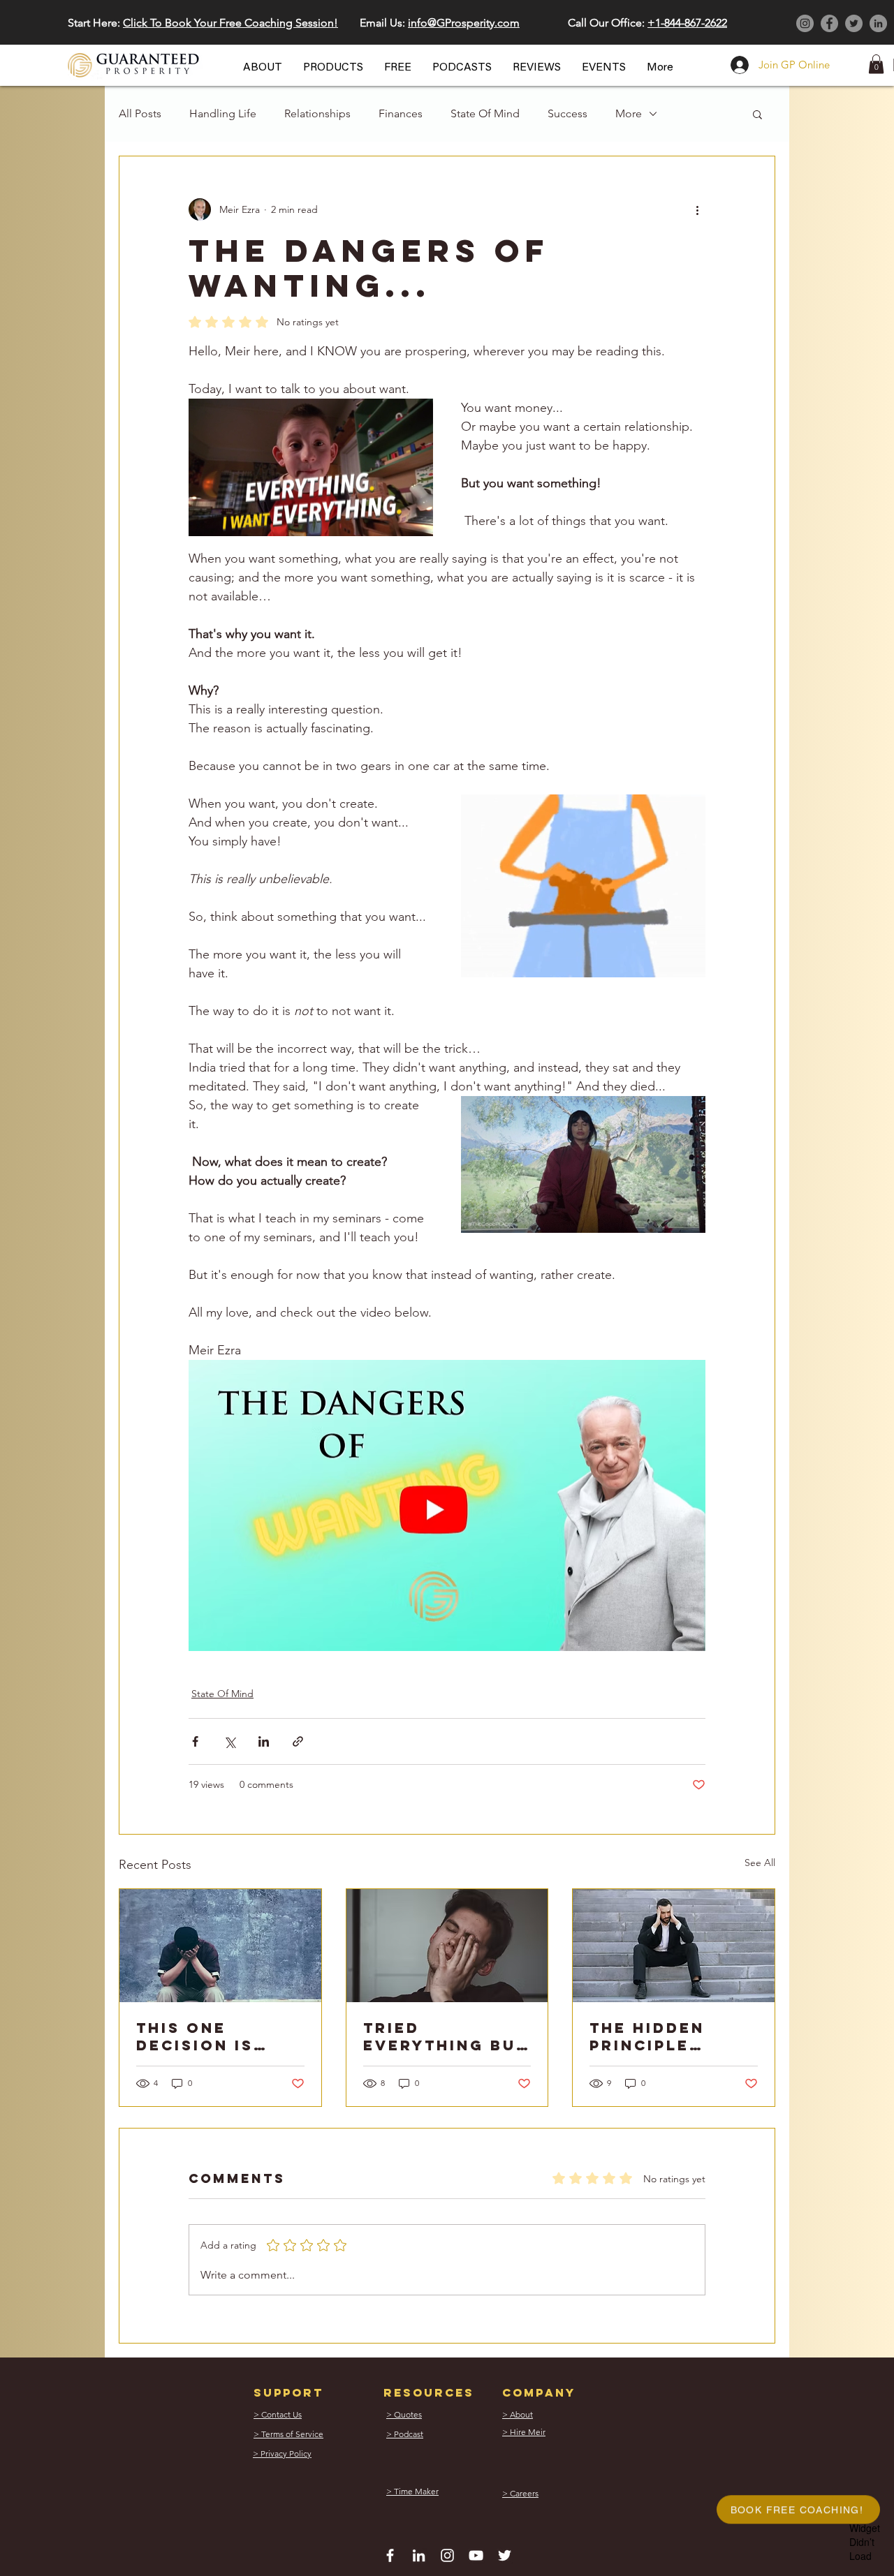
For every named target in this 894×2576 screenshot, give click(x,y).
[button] (634, 1068)
